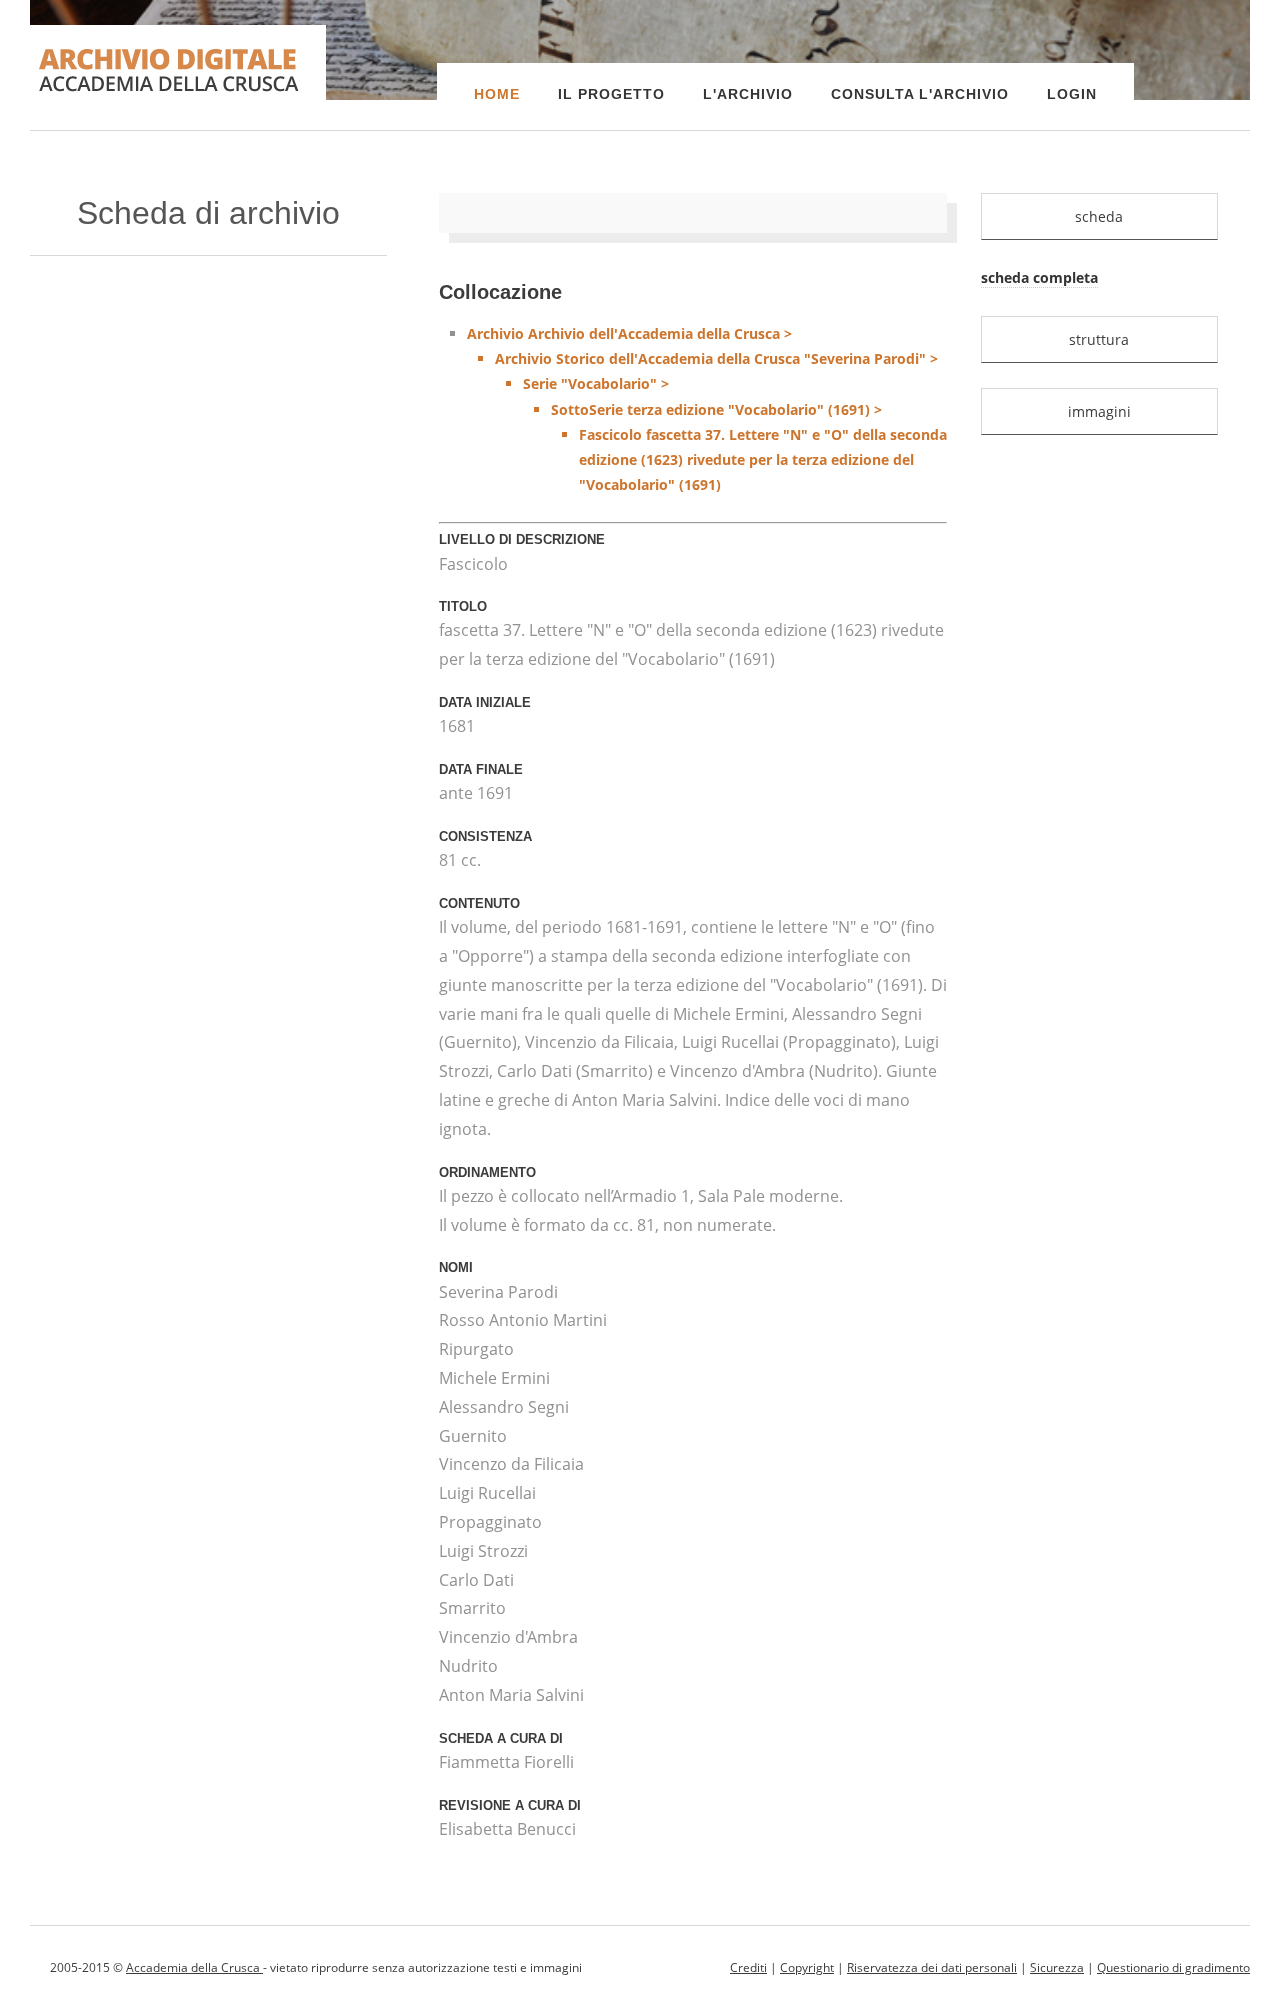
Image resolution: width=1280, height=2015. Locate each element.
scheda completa (1039, 277)
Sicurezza (1057, 1967)
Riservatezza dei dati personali (932, 1967)
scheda (1099, 216)
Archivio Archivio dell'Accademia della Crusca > (707, 409)
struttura (1099, 339)
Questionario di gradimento (1173, 1967)
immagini (1099, 411)
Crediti (748, 1967)
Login (1072, 94)
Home (497, 94)
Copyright (807, 1967)
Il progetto (611, 94)
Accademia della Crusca (194, 1967)
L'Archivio (748, 94)
